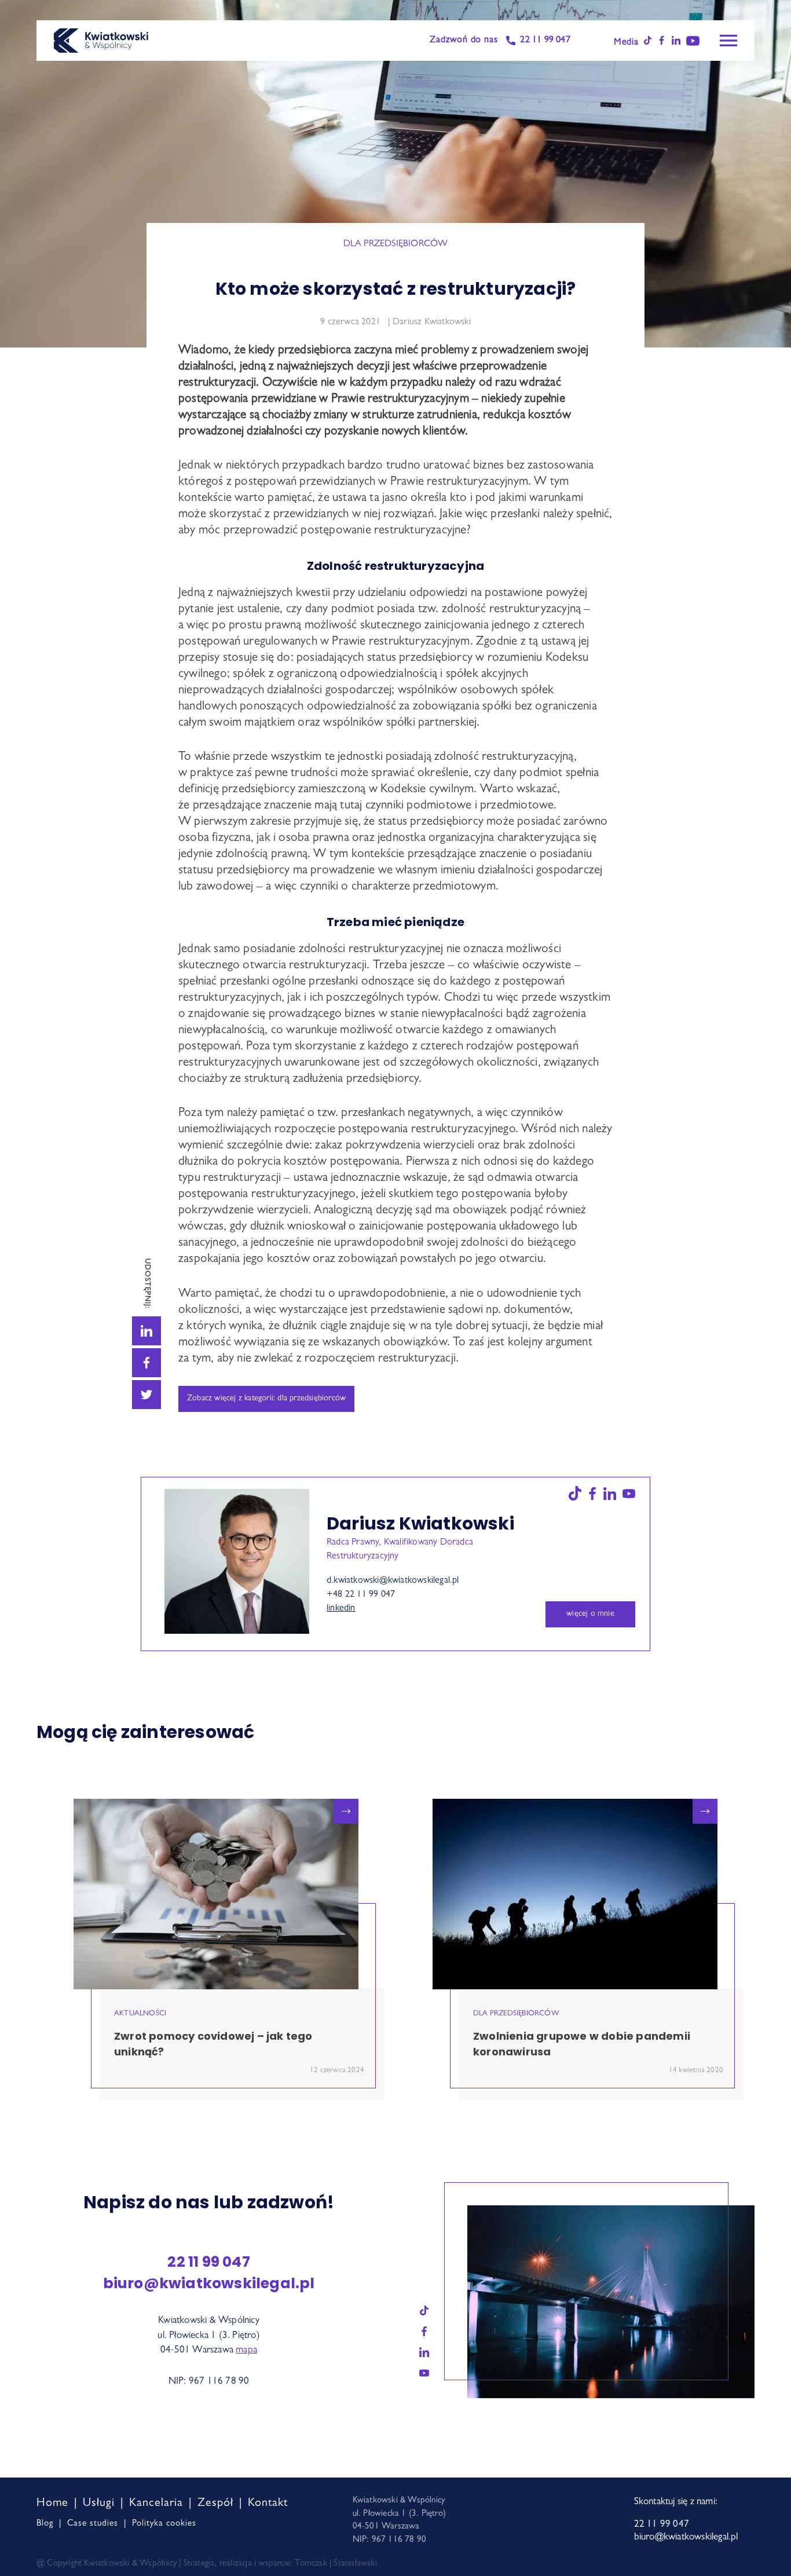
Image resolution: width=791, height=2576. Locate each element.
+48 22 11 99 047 (361, 1595)
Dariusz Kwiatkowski (431, 323)
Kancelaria (156, 2504)
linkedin (341, 1609)
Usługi (99, 2504)
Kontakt (268, 2504)
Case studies (93, 2524)
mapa (246, 2350)
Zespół (215, 2504)
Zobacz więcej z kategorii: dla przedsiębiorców (266, 1399)
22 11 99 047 (545, 41)
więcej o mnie (590, 1614)
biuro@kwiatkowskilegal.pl (209, 2283)
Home (52, 2504)
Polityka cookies (164, 2524)
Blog (45, 2524)
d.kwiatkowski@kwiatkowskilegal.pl (393, 1581)
